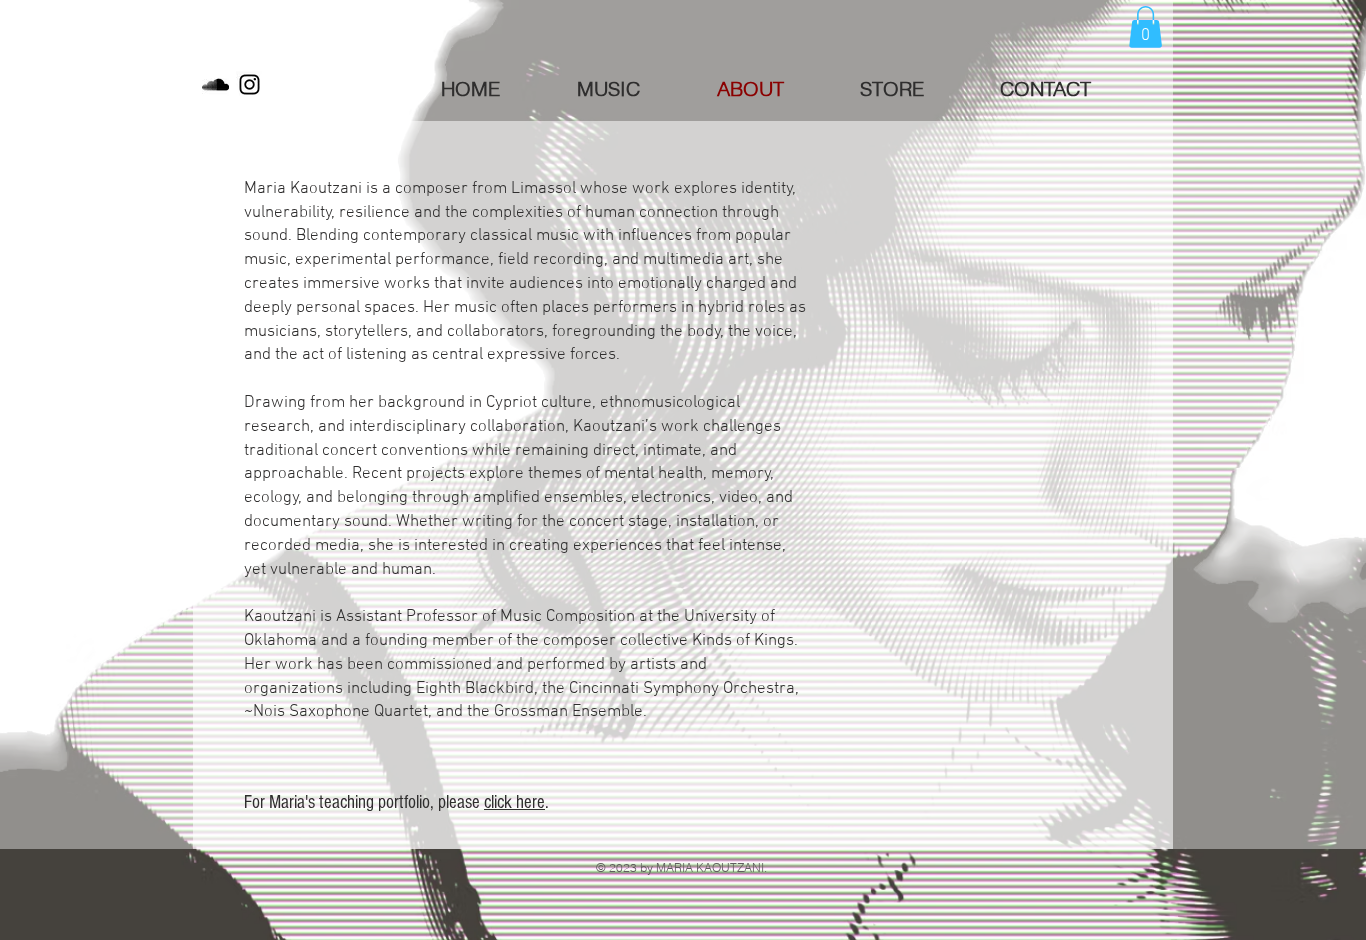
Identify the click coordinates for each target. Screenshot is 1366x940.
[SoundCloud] (215, 84)
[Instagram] (249, 84)
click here (514, 802)
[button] (1145, 27)
